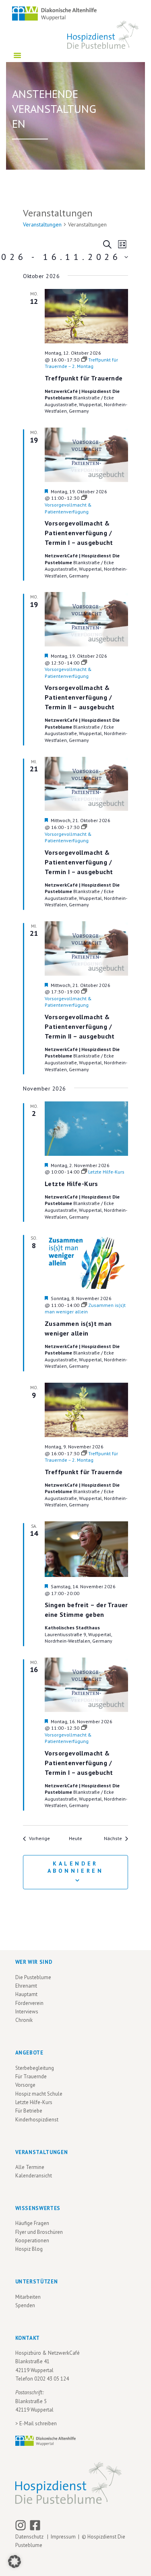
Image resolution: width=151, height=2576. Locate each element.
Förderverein (29, 2003)
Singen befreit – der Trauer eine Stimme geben (86, 1610)
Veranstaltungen (42, 224)
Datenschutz (31, 2537)
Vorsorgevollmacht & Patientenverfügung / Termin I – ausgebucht (79, 533)
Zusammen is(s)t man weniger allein (78, 1328)
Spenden (25, 2305)
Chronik (24, 2020)
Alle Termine (30, 2167)
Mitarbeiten (28, 2297)
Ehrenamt (26, 1986)
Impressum (63, 2537)
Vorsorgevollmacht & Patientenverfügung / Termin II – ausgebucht (80, 697)
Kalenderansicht (34, 2176)
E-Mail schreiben (38, 2423)
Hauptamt (26, 1994)
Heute (75, 1838)
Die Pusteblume (33, 1977)
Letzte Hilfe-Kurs (71, 1184)
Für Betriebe (29, 2111)
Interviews (27, 2012)
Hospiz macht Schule (39, 2094)
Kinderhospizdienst (37, 2120)
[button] (14, 2561)
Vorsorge (25, 2085)
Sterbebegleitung (35, 2068)
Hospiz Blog (29, 2249)
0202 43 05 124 (52, 2379)
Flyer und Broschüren (39, 2232)
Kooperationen (32, 2240)
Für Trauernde (31, 2076)
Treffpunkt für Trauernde (84, 378)
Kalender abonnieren (76, 1867)
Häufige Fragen (32, 2223)
